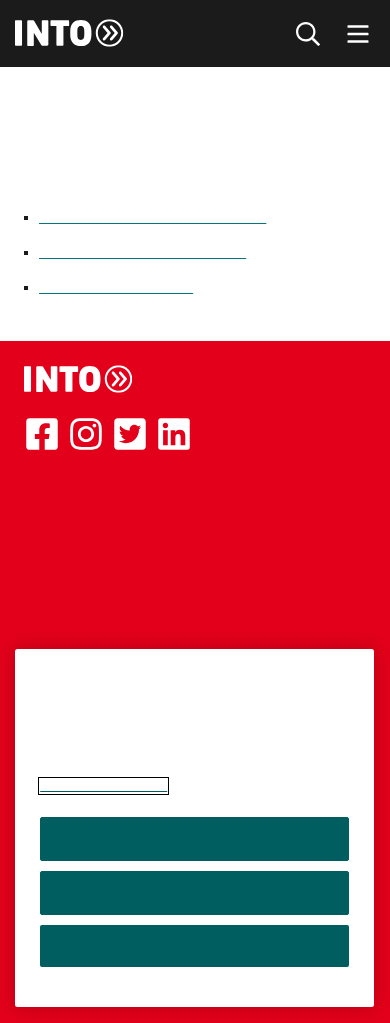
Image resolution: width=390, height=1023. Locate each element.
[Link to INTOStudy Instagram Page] (86, 434)
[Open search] (308, 33)
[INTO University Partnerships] (79, 379)
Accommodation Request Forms (152, 217)
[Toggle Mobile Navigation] (358, 33)
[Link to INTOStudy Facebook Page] (42, 434)
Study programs (80, 511)
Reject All (194, 893)
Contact (53, 583)
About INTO (67, 487)
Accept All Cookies (194, 839)
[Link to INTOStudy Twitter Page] (130, 434)
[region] (194, 828)
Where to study (80, 535)
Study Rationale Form (116, 287)
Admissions (65, 559)
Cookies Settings (194, 946)
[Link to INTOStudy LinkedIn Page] (174, 434)
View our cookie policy (103, 786)
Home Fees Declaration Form (142, 252)
